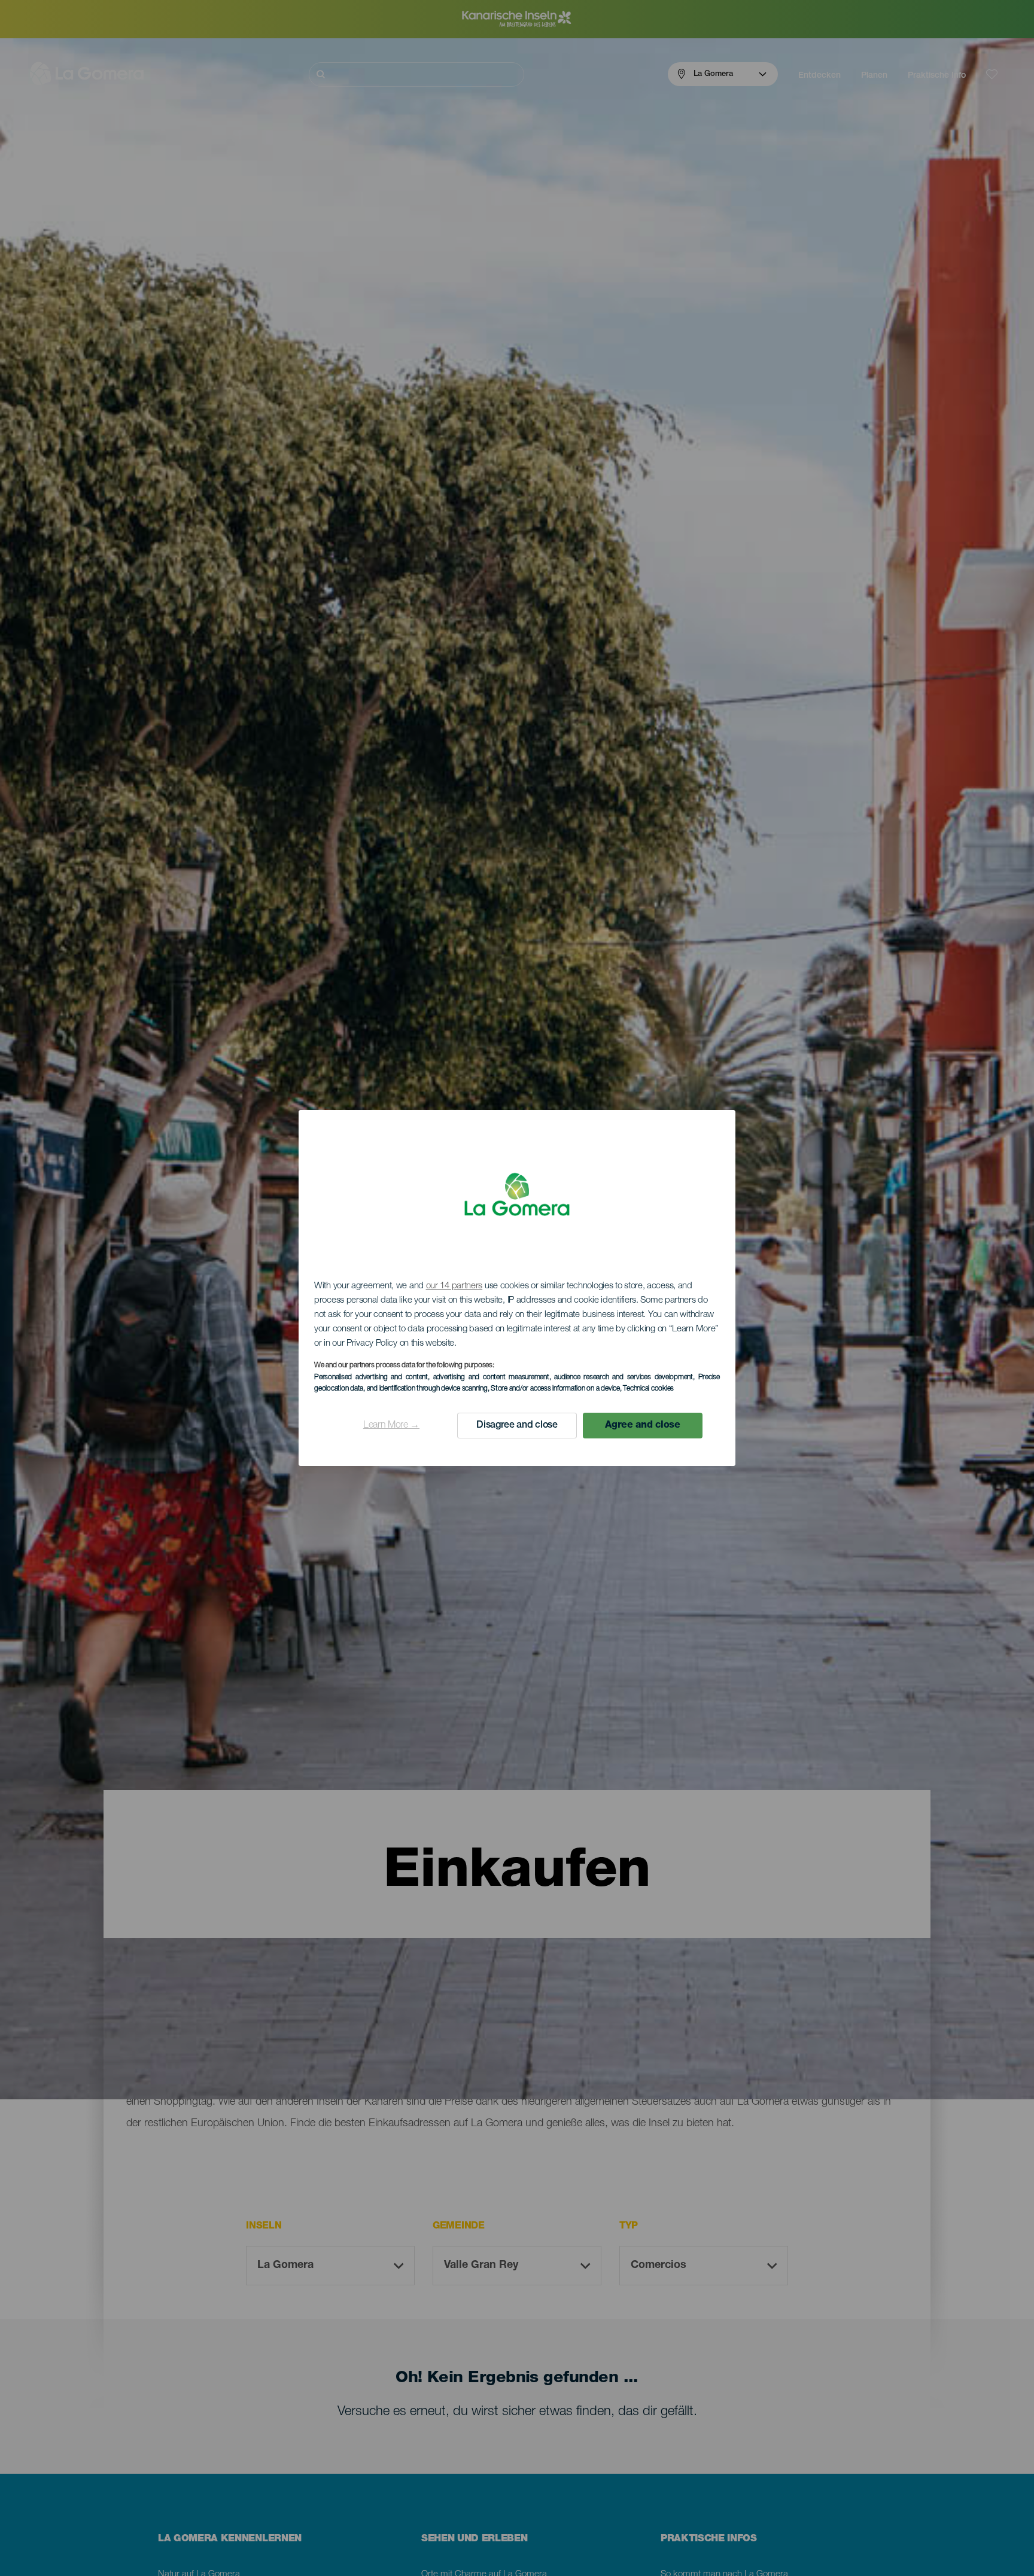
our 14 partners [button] (454, 1286)
